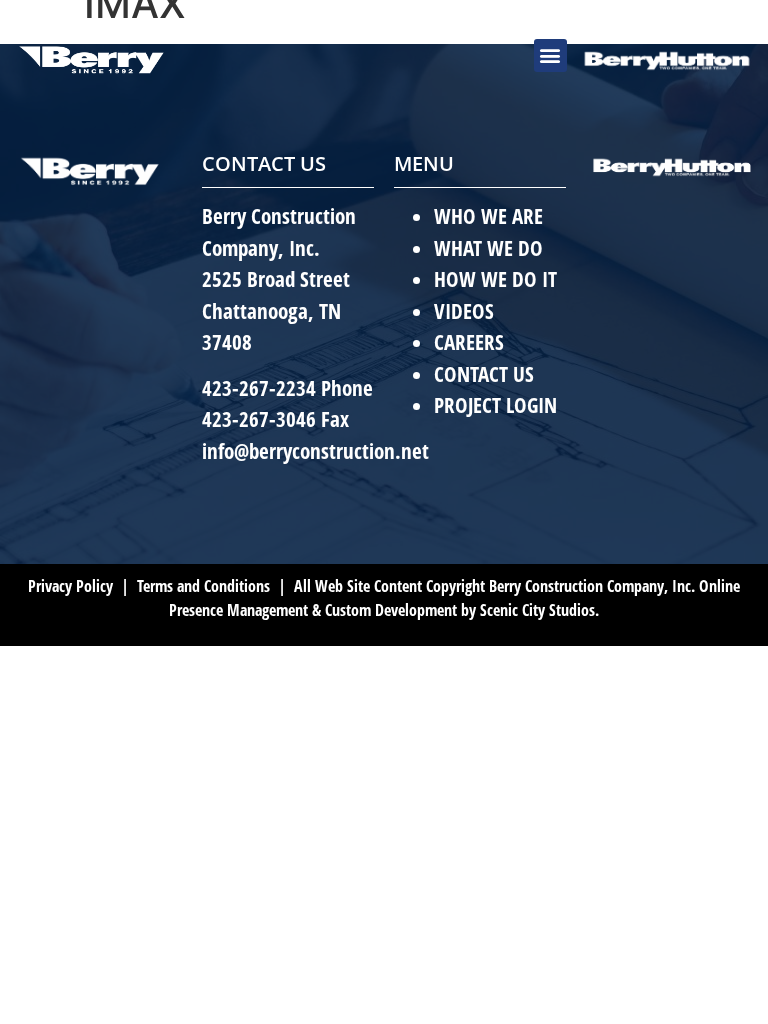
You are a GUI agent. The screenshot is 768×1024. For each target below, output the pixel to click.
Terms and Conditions (201, 586)
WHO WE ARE (488, 216)
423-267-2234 (259, 388)
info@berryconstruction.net (315, 451)
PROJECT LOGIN (495, 405)
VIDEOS (464, 311)
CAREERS (469, 342)
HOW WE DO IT (495, 279)
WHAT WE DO (488, 248)
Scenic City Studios (537, 610)
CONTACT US (484, 374)
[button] (550, 55)
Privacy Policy (70, 586)
